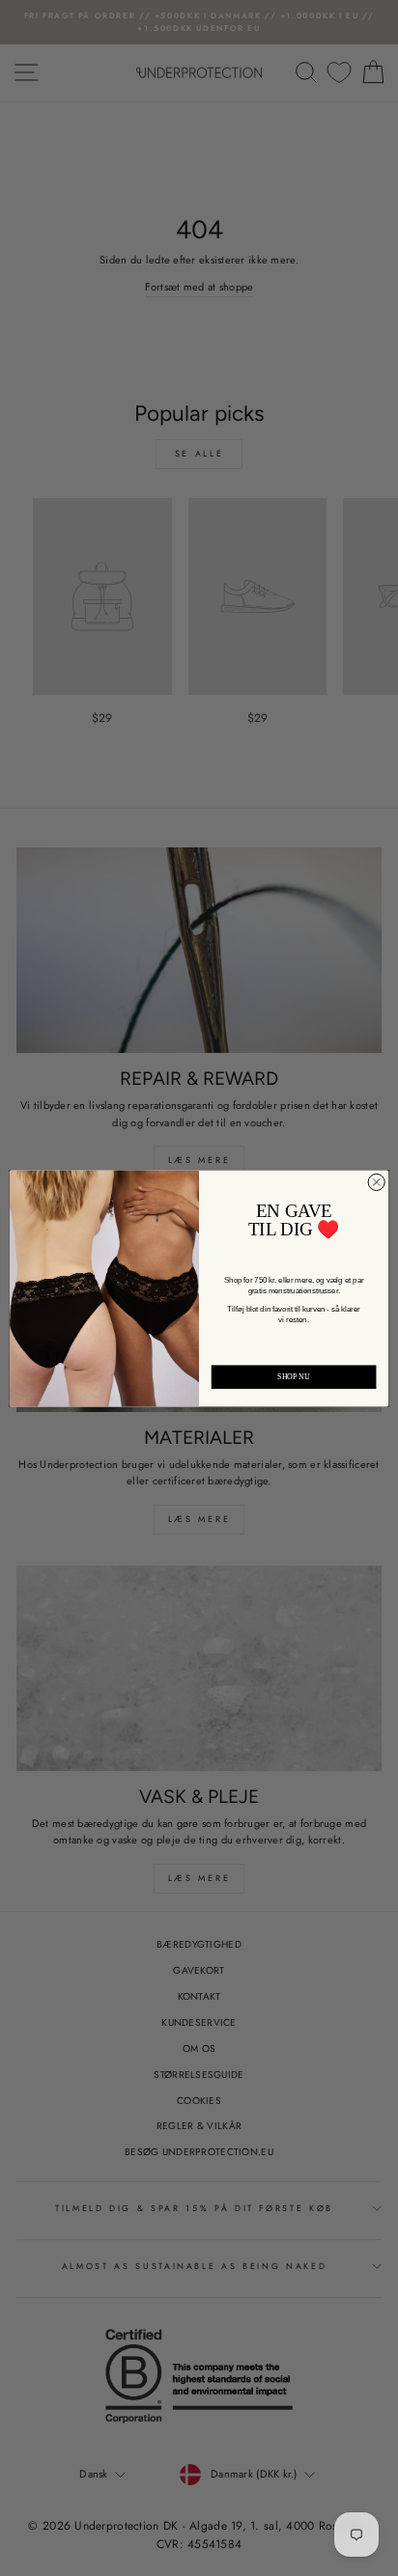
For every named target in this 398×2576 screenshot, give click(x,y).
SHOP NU (294, 1376)
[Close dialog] (376, 1182)
